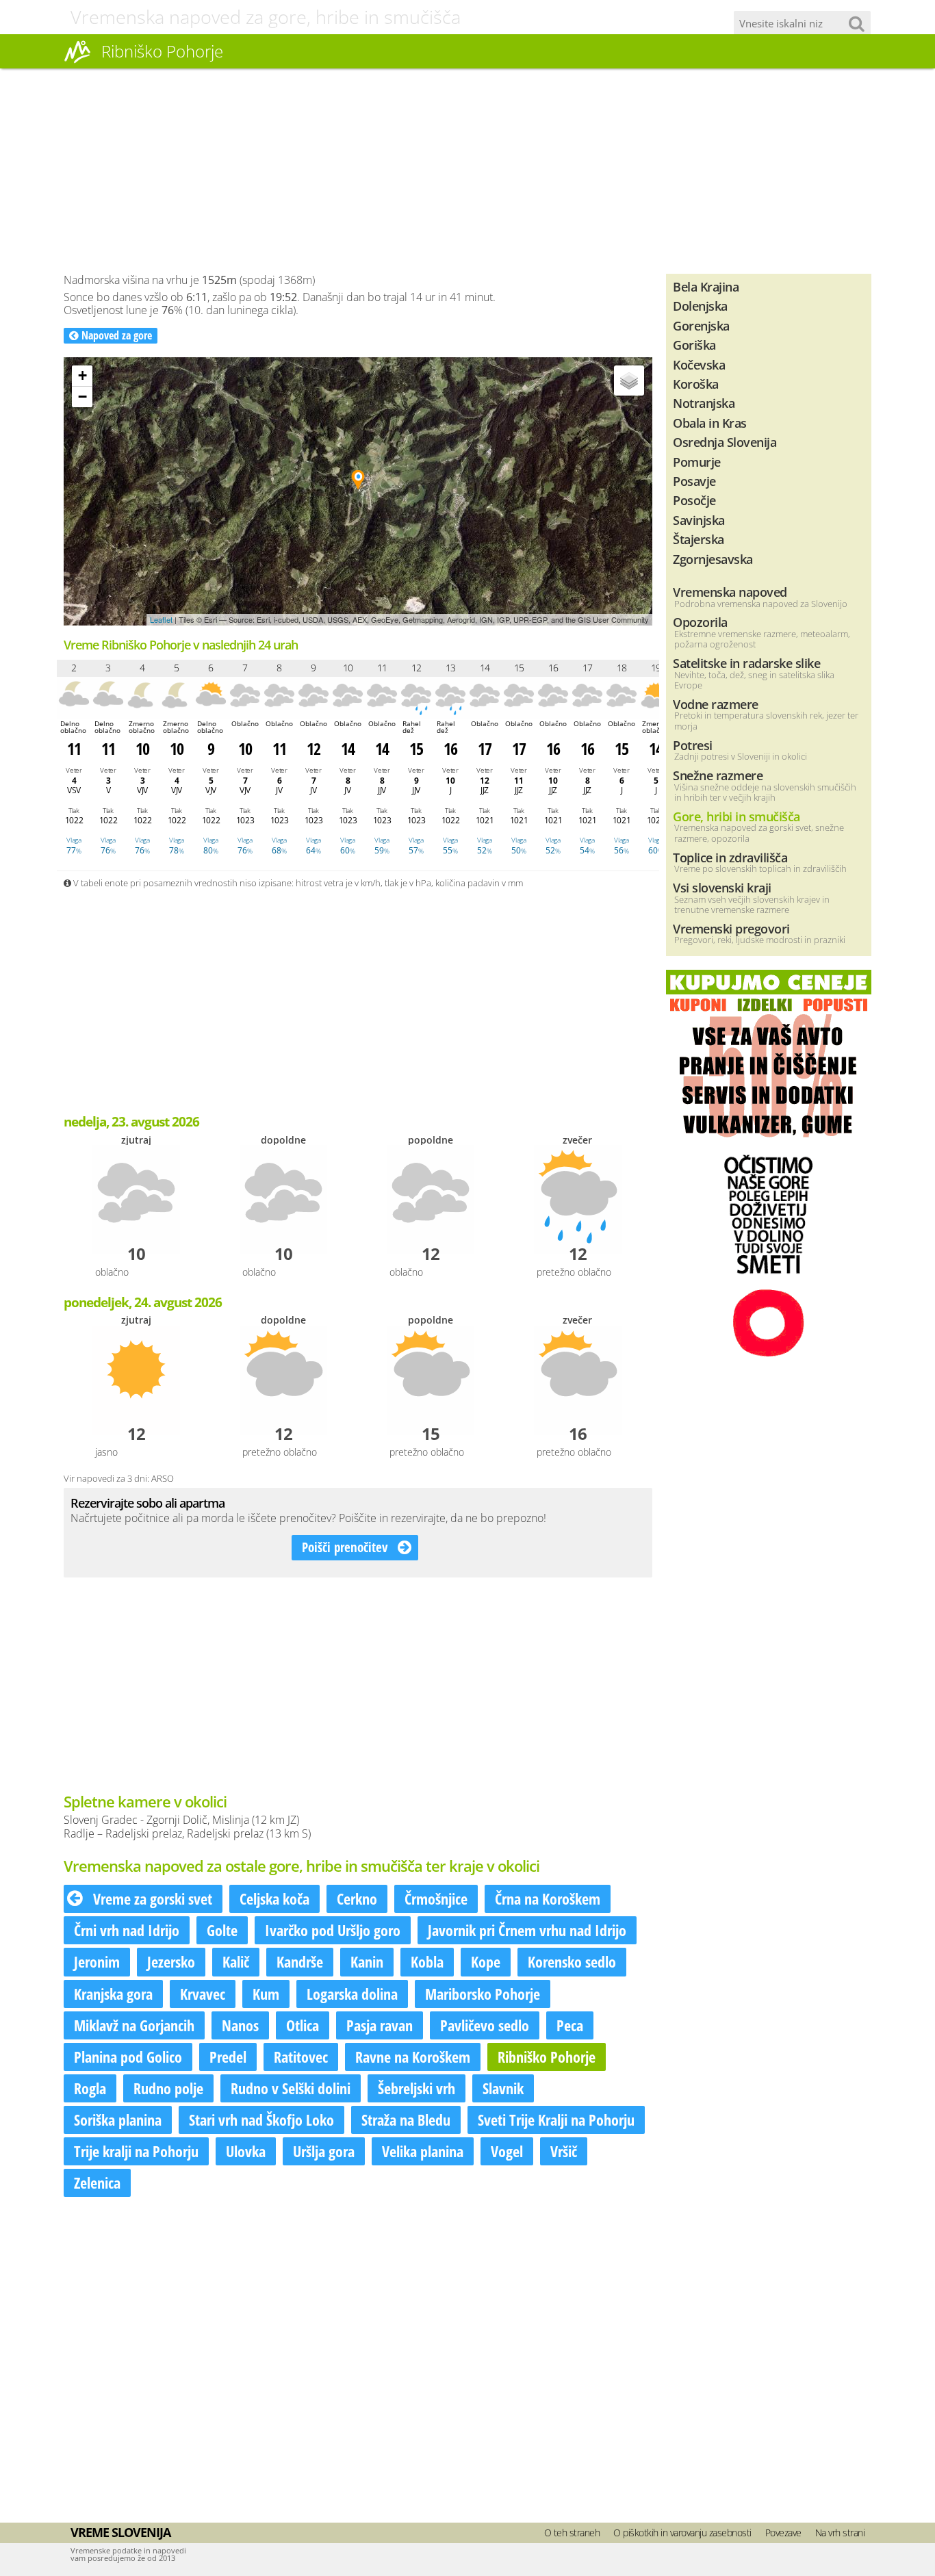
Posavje (694, 481)
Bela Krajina (706, 286)
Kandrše (300, 1961)
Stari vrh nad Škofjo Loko (261, 2120)
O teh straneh (572, 2533)
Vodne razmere (716, 704)
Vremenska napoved (730, 592)
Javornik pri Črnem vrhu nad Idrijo (527, 1930)
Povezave (783, 2533)
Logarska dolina (352, 1994)
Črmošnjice (436, 1898)
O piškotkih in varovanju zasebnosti (682, 2533)
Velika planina (423, 2151)
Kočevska (699, 364)
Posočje (694, 500)
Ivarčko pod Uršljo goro (333, 1930)
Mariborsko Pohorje (483, 1994)
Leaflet (161, 619)
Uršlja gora (324, 2151)
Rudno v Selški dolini (291, 2088)
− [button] (82, 397)
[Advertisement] (467, 171)
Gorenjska (701, 325)
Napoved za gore (115, 335)
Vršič (564, 2151)
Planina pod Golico (128, 2057)
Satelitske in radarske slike (746, 663)
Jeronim (97, 1961)
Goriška (694, 345)
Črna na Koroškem (548, 1898)
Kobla (427, 1961)
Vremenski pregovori (731, 928)
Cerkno (357, 1898)
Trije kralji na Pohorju (136, 2151)
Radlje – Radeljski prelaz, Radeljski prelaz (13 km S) (187, 1833)
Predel (228, 2057)
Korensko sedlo (572, 1961)
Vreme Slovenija (120, 2532)
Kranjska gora (113, 1994)
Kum (266, 1994)
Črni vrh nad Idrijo (127, 1930)
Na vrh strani (840, 2533)
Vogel (507, 2151)
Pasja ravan (380, 2025)
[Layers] (629, 381)
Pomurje (697, 462)
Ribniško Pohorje (547, 2057)
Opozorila (700, 622)
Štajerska (699, 539)
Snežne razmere (718, 775)
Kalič (236, 1961)
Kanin (367, 1961)
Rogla (90, 2088)
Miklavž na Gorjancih (134, 2025)
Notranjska (704, 403)
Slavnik (503, 2088)
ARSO (163, 1478)
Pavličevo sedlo (485, 2025)
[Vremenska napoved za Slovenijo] (77, 61)
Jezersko (171, 1961)
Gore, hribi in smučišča (737, 816)
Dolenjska (700, 306)
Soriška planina (118, 2120)
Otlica (303, 2025)
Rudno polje (168, 2088)
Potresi (693, 745)
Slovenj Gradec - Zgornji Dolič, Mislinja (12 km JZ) (181, 1820)
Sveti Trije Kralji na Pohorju (556, 2120)
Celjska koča (274, 1898)
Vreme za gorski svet (151, 1898)
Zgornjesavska (713, 559)
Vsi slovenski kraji (722, 887)
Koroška (696, 384)
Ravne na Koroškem (413, 2057)
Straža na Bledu (406, 2120)
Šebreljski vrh (417, 2088)
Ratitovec (301, 2057)
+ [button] (82, 375)
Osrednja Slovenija (725, 442)
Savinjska (699, 520)
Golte (222, 1930)
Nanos (240, 2025)
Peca (570, 2025)
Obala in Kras (710, 423)
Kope (486, 1961)
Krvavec (203, 1994)
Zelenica (97, 2182)
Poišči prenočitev (346, 1547)
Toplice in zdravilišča (730, 857)
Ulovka (246, 2151)
